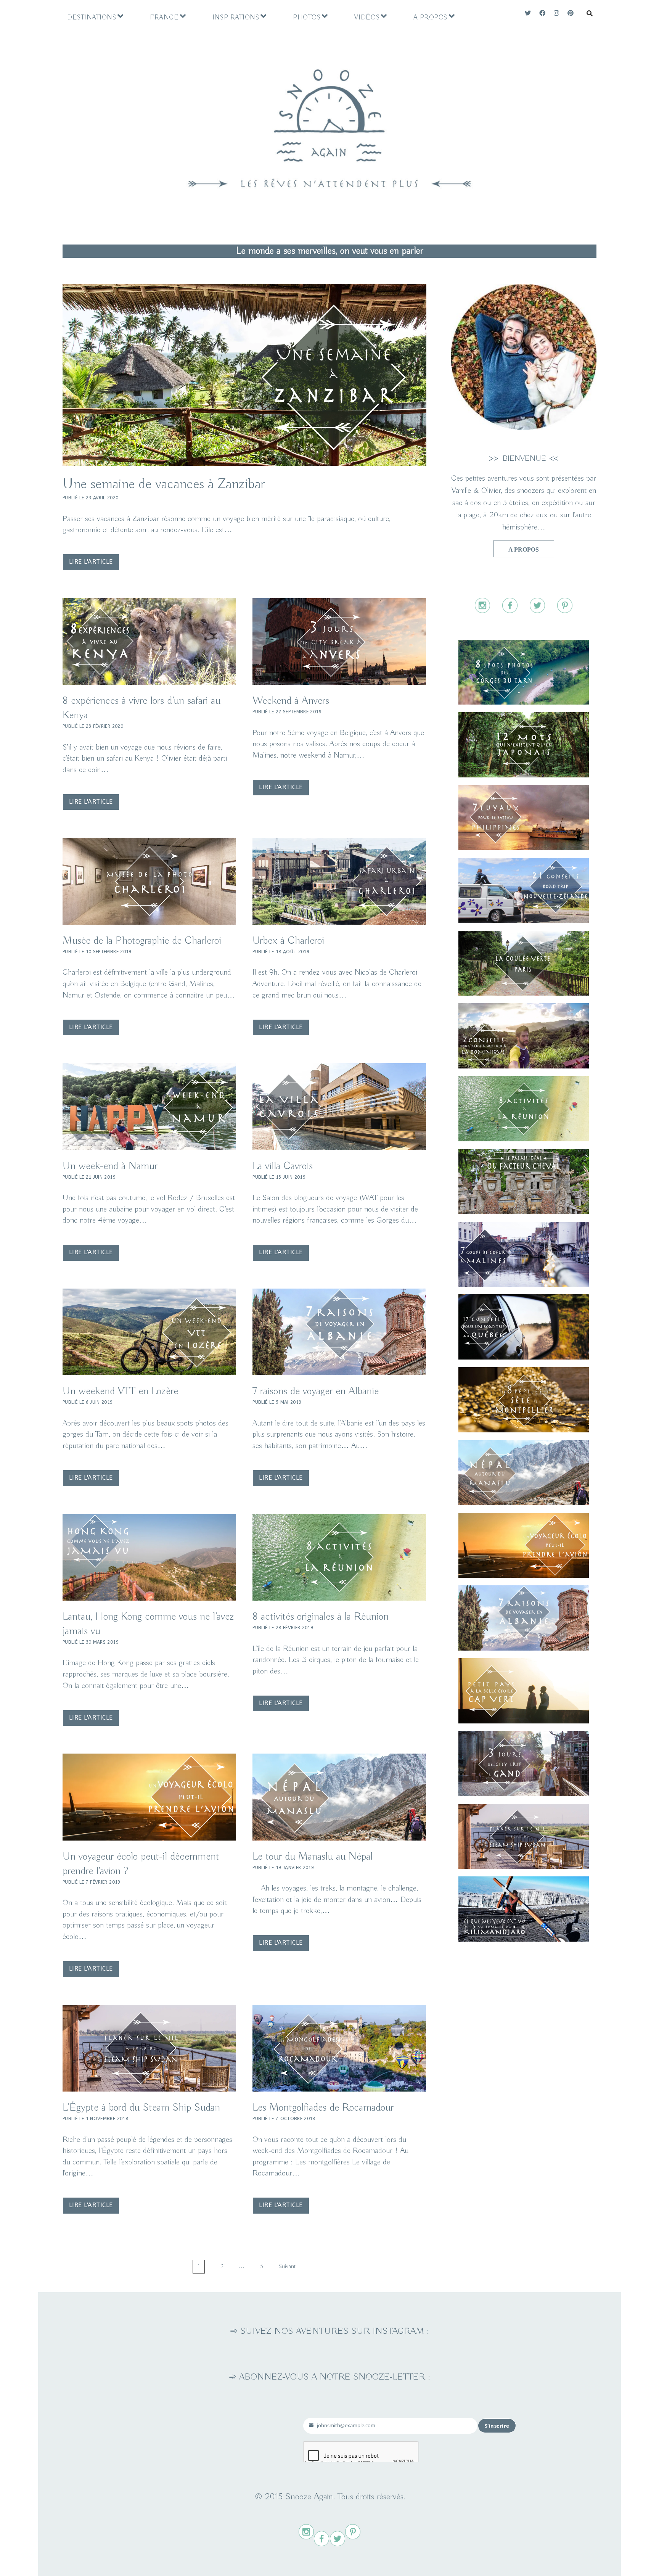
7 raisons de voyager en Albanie (339, 1332)
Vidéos (367, 18)
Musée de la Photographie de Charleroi (149, 881)
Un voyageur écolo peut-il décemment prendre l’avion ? (149, 1797)
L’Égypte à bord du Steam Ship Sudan (149, 2048)
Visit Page (329, 118)
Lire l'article (94, 564)
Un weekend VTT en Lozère (149, 1332)
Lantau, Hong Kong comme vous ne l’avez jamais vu (149, 1557)
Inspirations (236, 18)
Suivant (287, 2267)
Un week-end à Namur (149, 1106)
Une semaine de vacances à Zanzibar (244, 375)
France (164, 18)
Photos (307, 18)
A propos (430, 18)
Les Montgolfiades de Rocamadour (339, 2048)
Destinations (92, 18)
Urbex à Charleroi (339, 881)
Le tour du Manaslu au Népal (339, 1797)
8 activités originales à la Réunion (339, 1557)
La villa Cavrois (339, 1106)
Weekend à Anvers (339, 641)
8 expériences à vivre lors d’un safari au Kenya (149, 641)
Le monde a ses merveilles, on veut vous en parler (330, 251)
